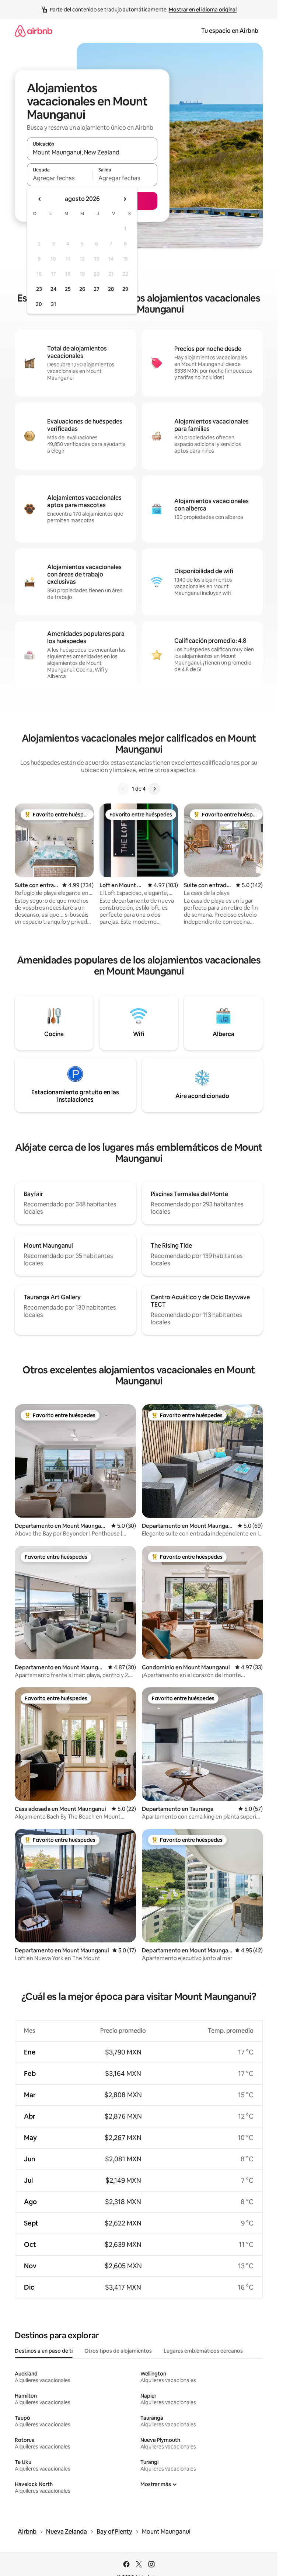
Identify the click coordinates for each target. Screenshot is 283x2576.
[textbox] (60, 178)
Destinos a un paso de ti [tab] (44, 2351)
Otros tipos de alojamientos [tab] (118, 2351)
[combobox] (92, 152)
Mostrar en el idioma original (203, 10)
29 (125, 289)
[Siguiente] (154, 789)
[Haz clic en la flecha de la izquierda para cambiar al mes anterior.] (40, 199)
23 (39, 289)
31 (53, 304)
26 (82, 289)
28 (111, 289)
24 (53, 289)
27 (97, 289)
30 (39, 304)
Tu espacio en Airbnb (230, 31)
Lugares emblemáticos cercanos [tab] (203, 2351)
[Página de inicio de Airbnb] (34, 31)
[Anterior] (123, 789)
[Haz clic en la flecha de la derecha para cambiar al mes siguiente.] (125, 199)
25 (68, 289)
